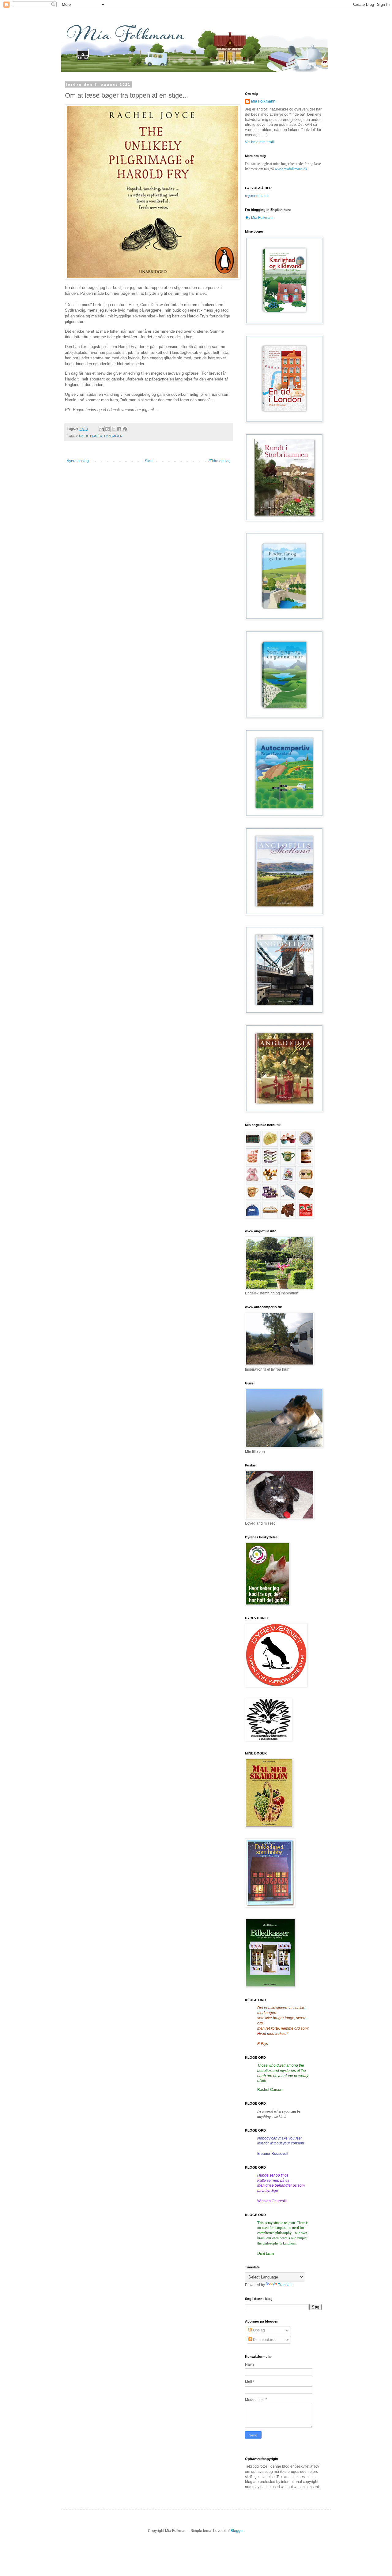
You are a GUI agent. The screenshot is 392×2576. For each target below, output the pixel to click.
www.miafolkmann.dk (291, 169)
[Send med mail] (102, 429)
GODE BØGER (91, 436)
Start (149, 461)
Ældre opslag (219, 461)
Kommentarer (264, 2340)
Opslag (258, 2330)
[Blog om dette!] (107, 429)
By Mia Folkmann (260, 218)
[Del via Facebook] (119, 429)
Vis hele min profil (260, 142)
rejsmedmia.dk (257, 196)
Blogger (237, 2531)
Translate (286, 2285)
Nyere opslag (78, 461)
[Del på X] (113, 429)
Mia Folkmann (263, 101)
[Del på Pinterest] (125, 429)
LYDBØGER (113, 436)
